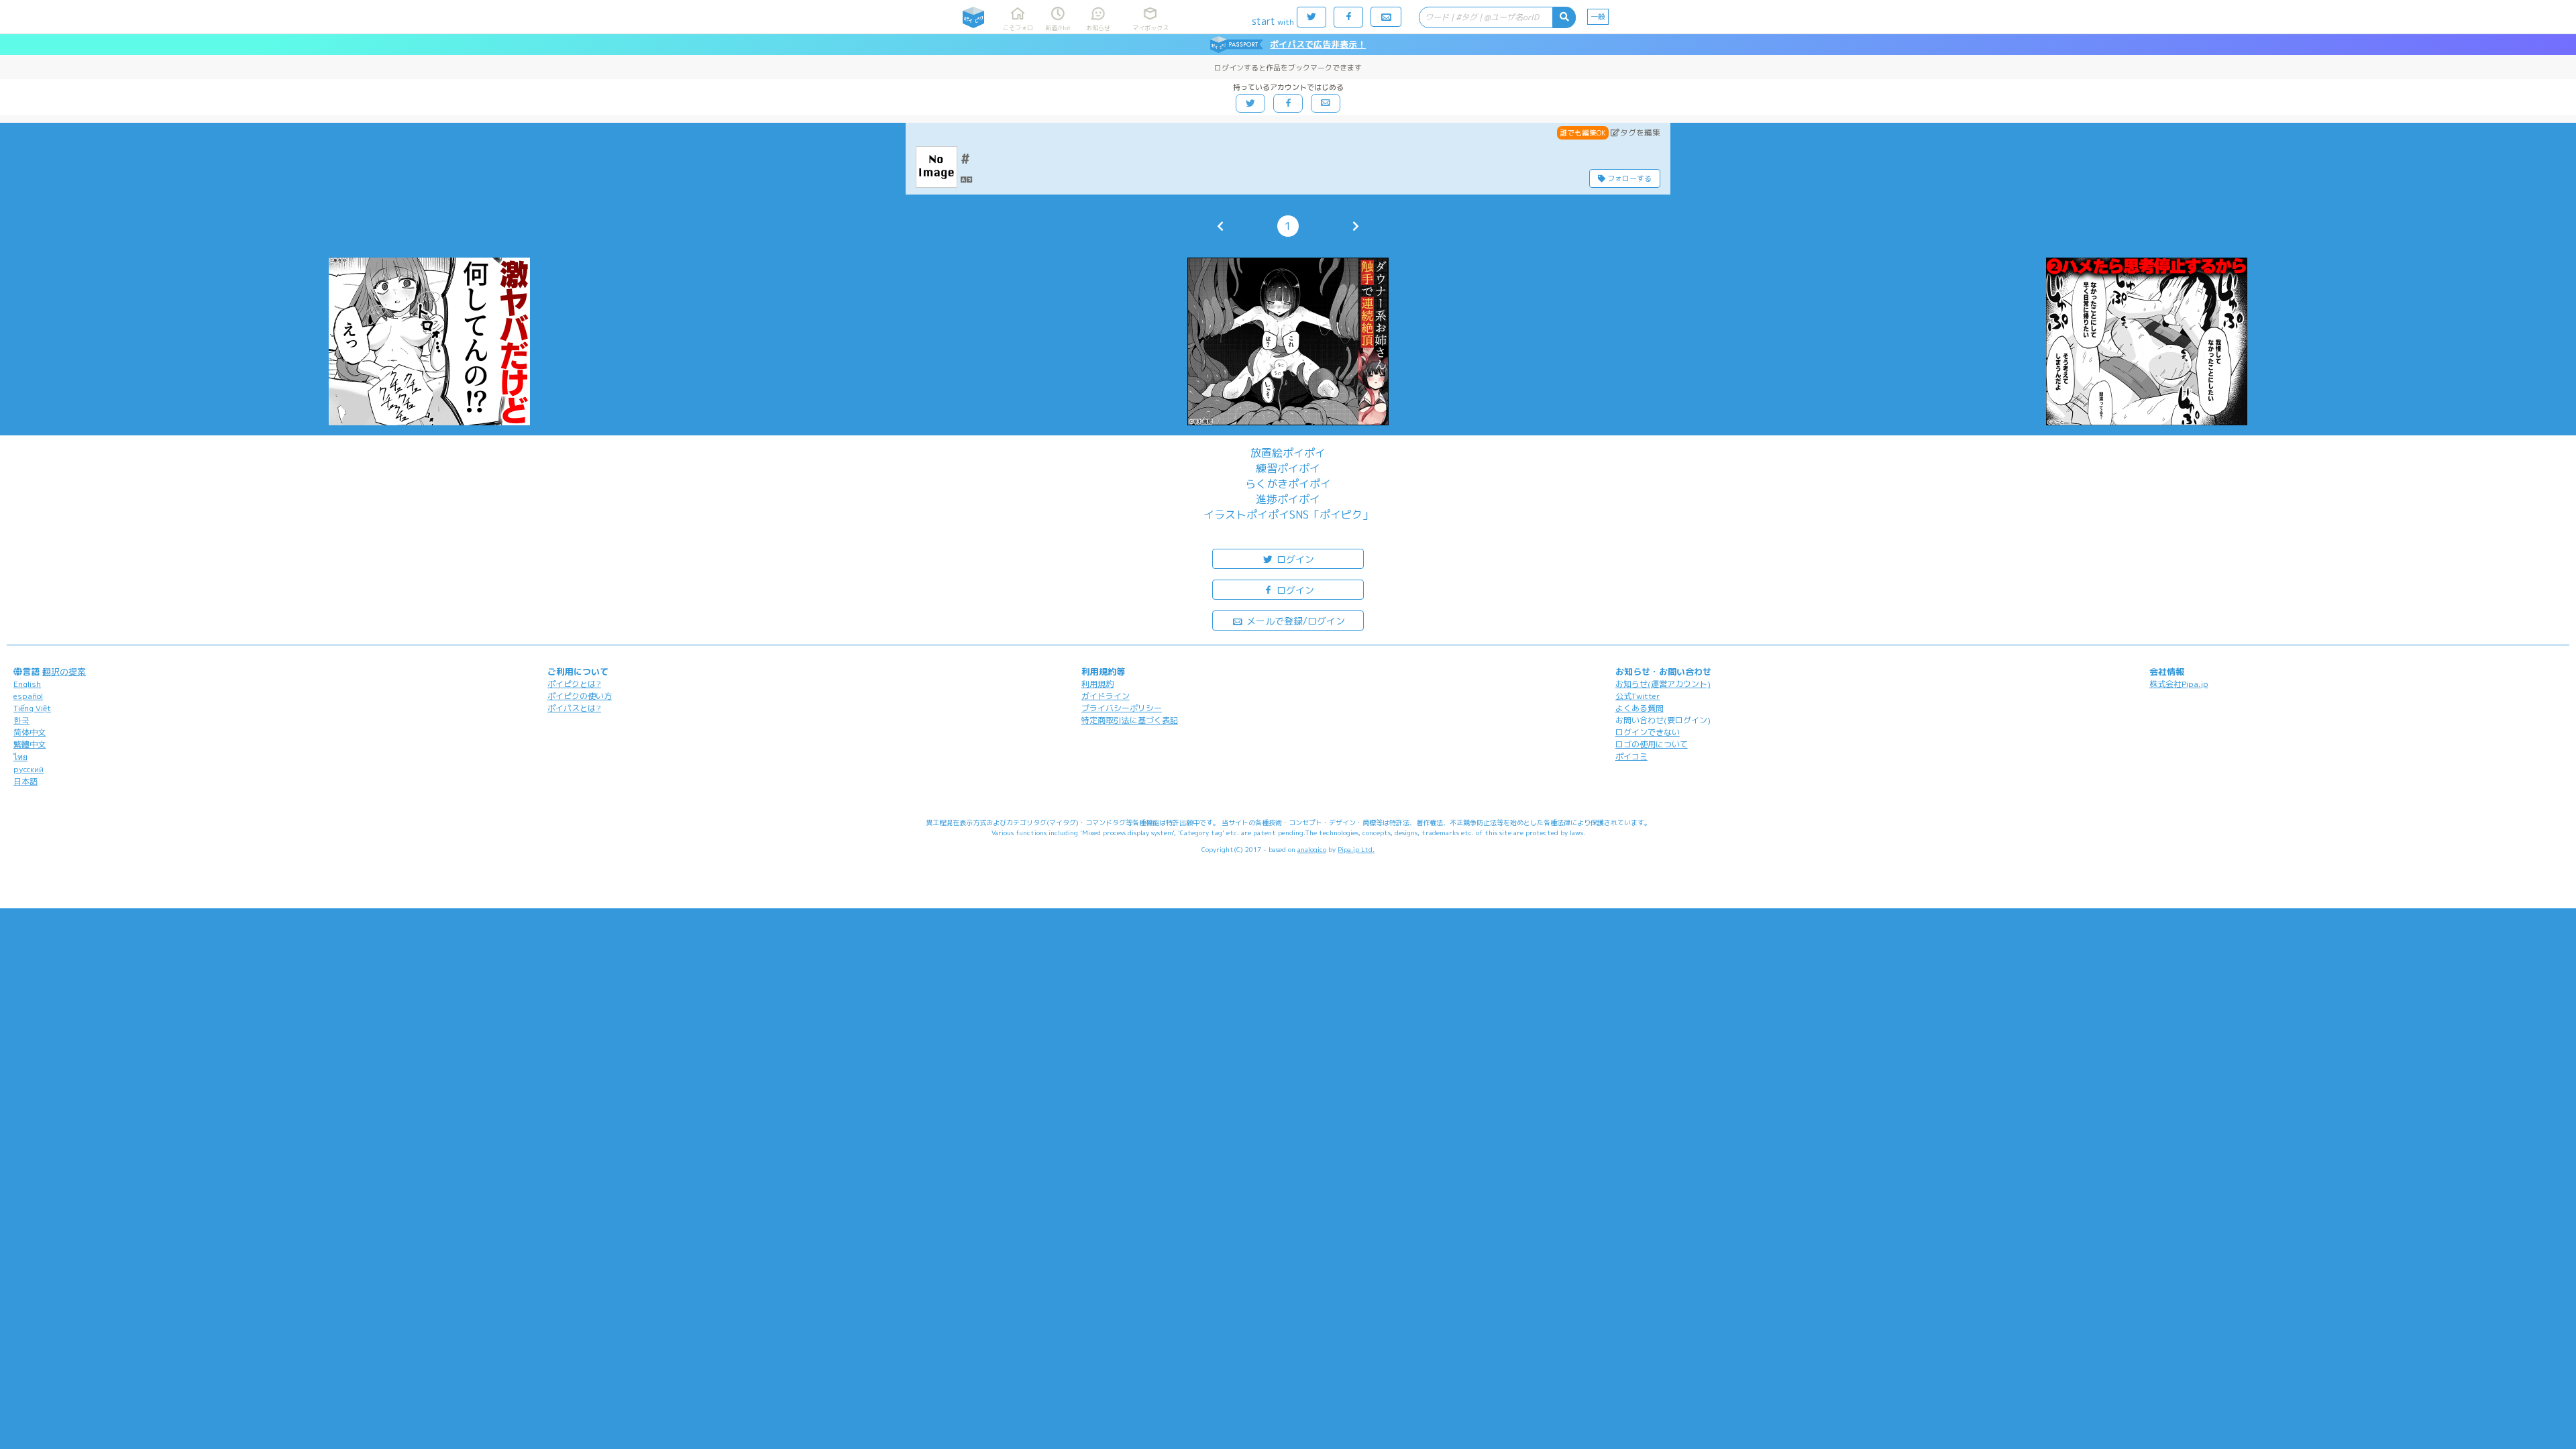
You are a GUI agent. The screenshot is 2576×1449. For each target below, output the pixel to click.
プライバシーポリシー (1122, 708)
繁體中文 (30, 744)
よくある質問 (1640, 708)
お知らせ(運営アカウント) (1663, 684)
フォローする (1628, 178)
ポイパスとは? (574, 708)
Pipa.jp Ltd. (1356, 849)
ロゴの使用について (1652, 744)
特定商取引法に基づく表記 (1130, 720)
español (28, 696)
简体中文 (30, 732)
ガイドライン (1106, 696)
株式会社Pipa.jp (2179, 684)
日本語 (25, 781)
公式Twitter (1638, 696)
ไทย (20, 757)
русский (29, 769)
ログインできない (1648, 732)
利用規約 (1097, 684)
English (27, 684)
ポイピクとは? (574, 684)
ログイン (1294, 559)
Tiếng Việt (32, 708)
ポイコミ (1631, 756)
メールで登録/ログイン (1294, 621)
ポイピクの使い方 (580, 696)
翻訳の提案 (64, 672)
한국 (21, 720)
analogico (1312, 849)
